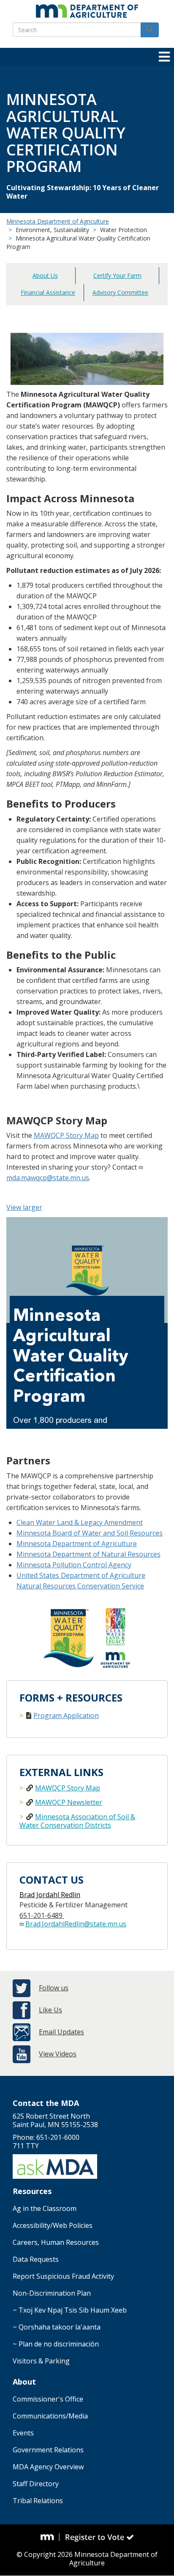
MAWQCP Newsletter (69, 1802)
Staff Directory (36, 2484)
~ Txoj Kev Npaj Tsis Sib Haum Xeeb (70, 2310)
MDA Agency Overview (48, 2467)
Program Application (66, 1715)
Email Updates (61, 2032)
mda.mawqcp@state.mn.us (48, 1178)
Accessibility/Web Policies (53, 2225)
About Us (45, 275)
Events (23, 2433)
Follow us (54, 1988)
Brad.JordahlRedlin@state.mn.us (76, 1924)
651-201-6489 (42, 1915)
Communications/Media (50, 2416)
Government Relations (48, 2450)
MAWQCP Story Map (66, 1135)
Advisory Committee (120, 292)
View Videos (58, 2054)
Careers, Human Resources (56, 2242)
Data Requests (36, 2259)
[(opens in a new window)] (50, 2537)
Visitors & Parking (41, 2361)
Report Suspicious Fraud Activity (63, 2276)
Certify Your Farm (117, 275)
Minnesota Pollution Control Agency (74, 1565)
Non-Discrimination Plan (52, 2293)
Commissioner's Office (48, 2399)
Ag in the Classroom (45, 2208)
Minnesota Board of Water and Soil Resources (90, 1533)
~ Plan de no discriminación (56, 2344)
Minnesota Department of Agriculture (58, 221)
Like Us (50, 2010)
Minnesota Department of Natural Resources (88, 1554)
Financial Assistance (48, 292)
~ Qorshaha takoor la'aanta (57, 2327)
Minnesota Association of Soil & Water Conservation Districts (77, 1821)
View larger (24, 1207)
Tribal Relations (38, 2501)
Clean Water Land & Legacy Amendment (80, 1522)
